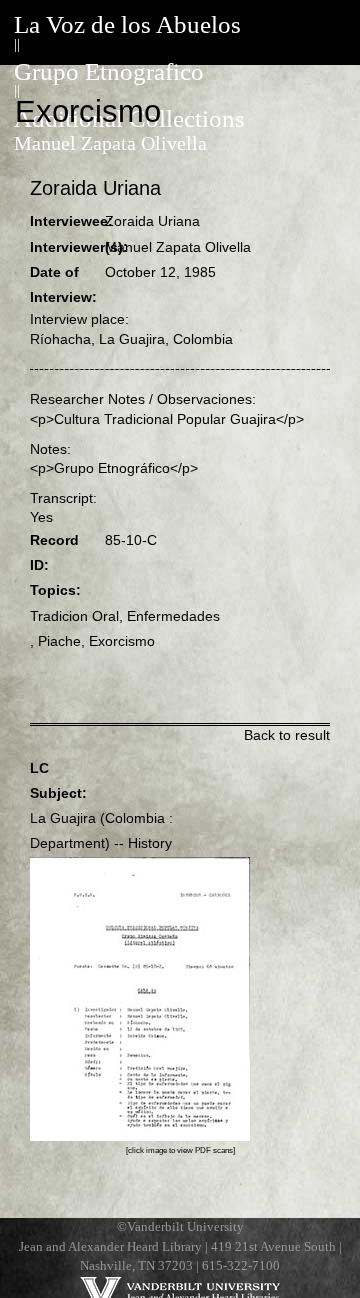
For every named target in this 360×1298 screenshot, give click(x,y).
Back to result (287, 735)
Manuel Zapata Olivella (110, 143)
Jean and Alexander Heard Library (110, 1247)
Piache (59, 641)
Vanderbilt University (185, 1227)
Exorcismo (122, 641)
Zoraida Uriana (152, 221)
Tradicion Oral (74, 616)
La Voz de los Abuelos (127, 24)
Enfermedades (173, 616)
